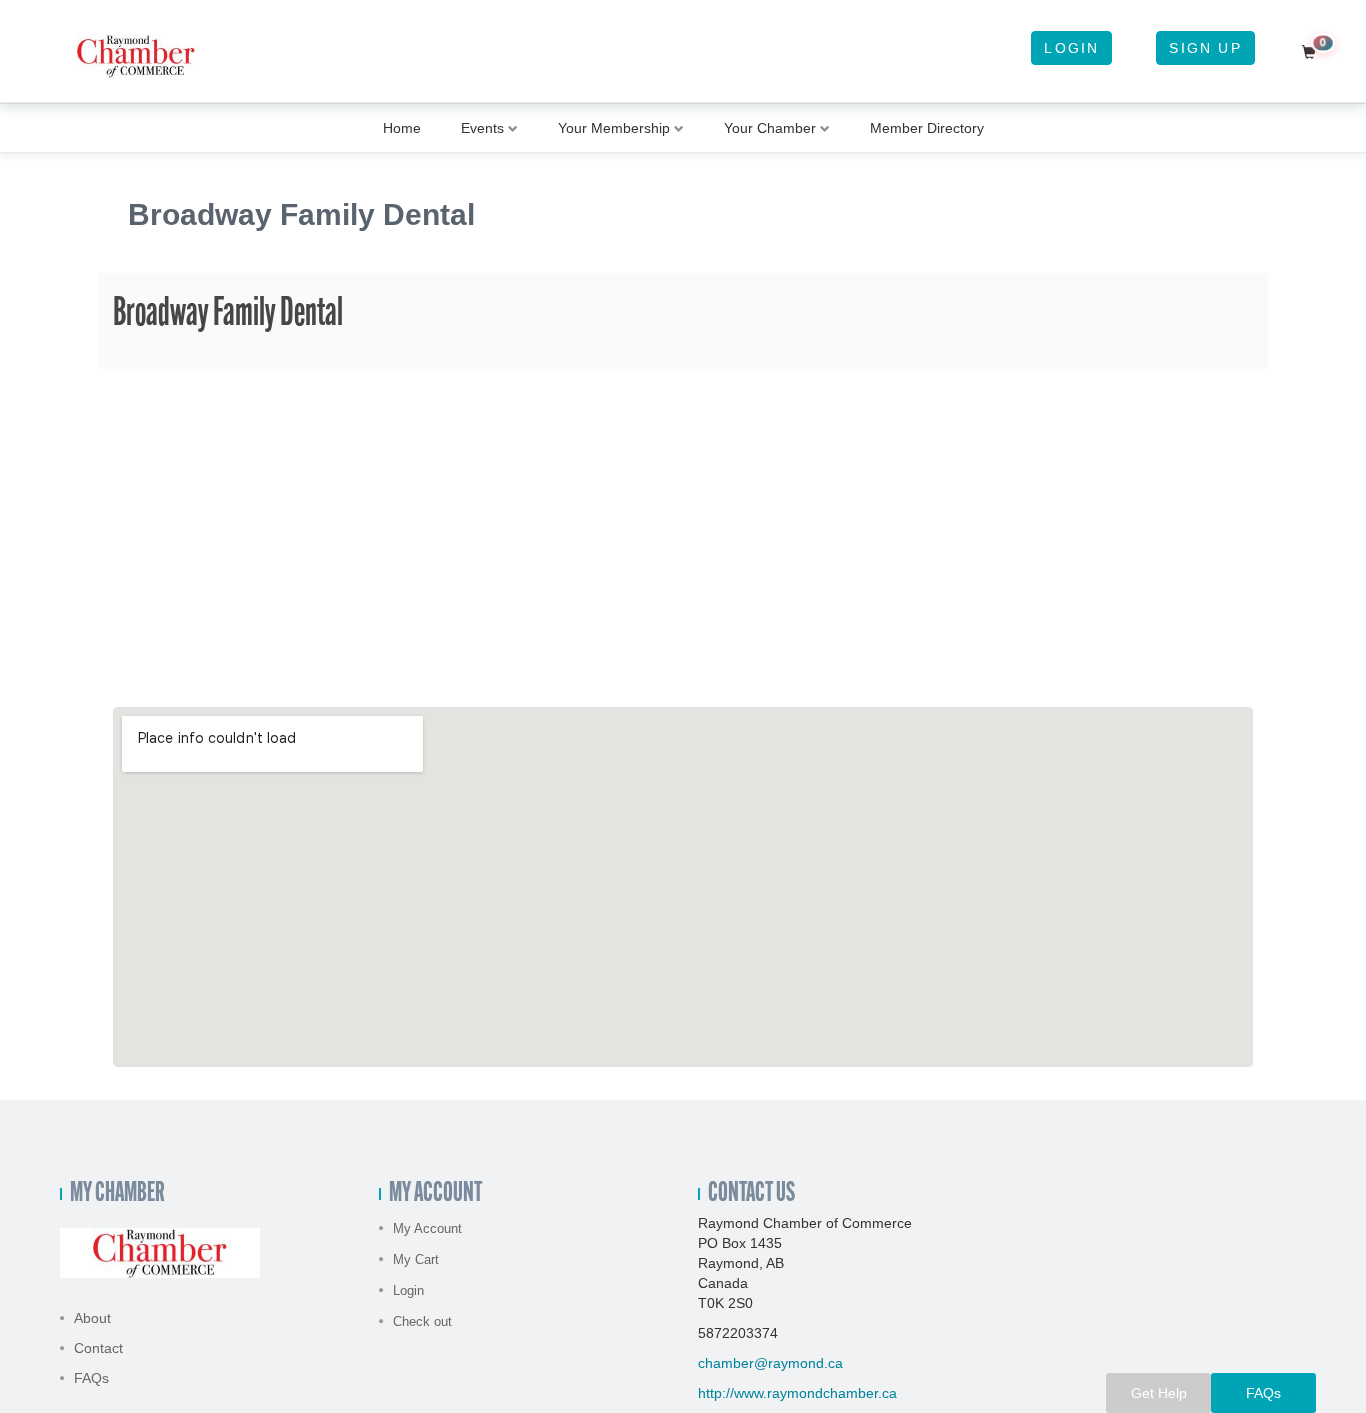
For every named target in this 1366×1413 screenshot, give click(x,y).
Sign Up (1205, 48)
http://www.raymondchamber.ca (797, 1393)
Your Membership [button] (614, 128)
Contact (98, 1348)
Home (402, 128)
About (92, 1318)
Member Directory (927, 128)
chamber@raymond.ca (770, 1363)
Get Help (1159, 1393)
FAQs (91, 1378)
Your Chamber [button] (770, 128)
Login (1071, 48)
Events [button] (482, 128)
